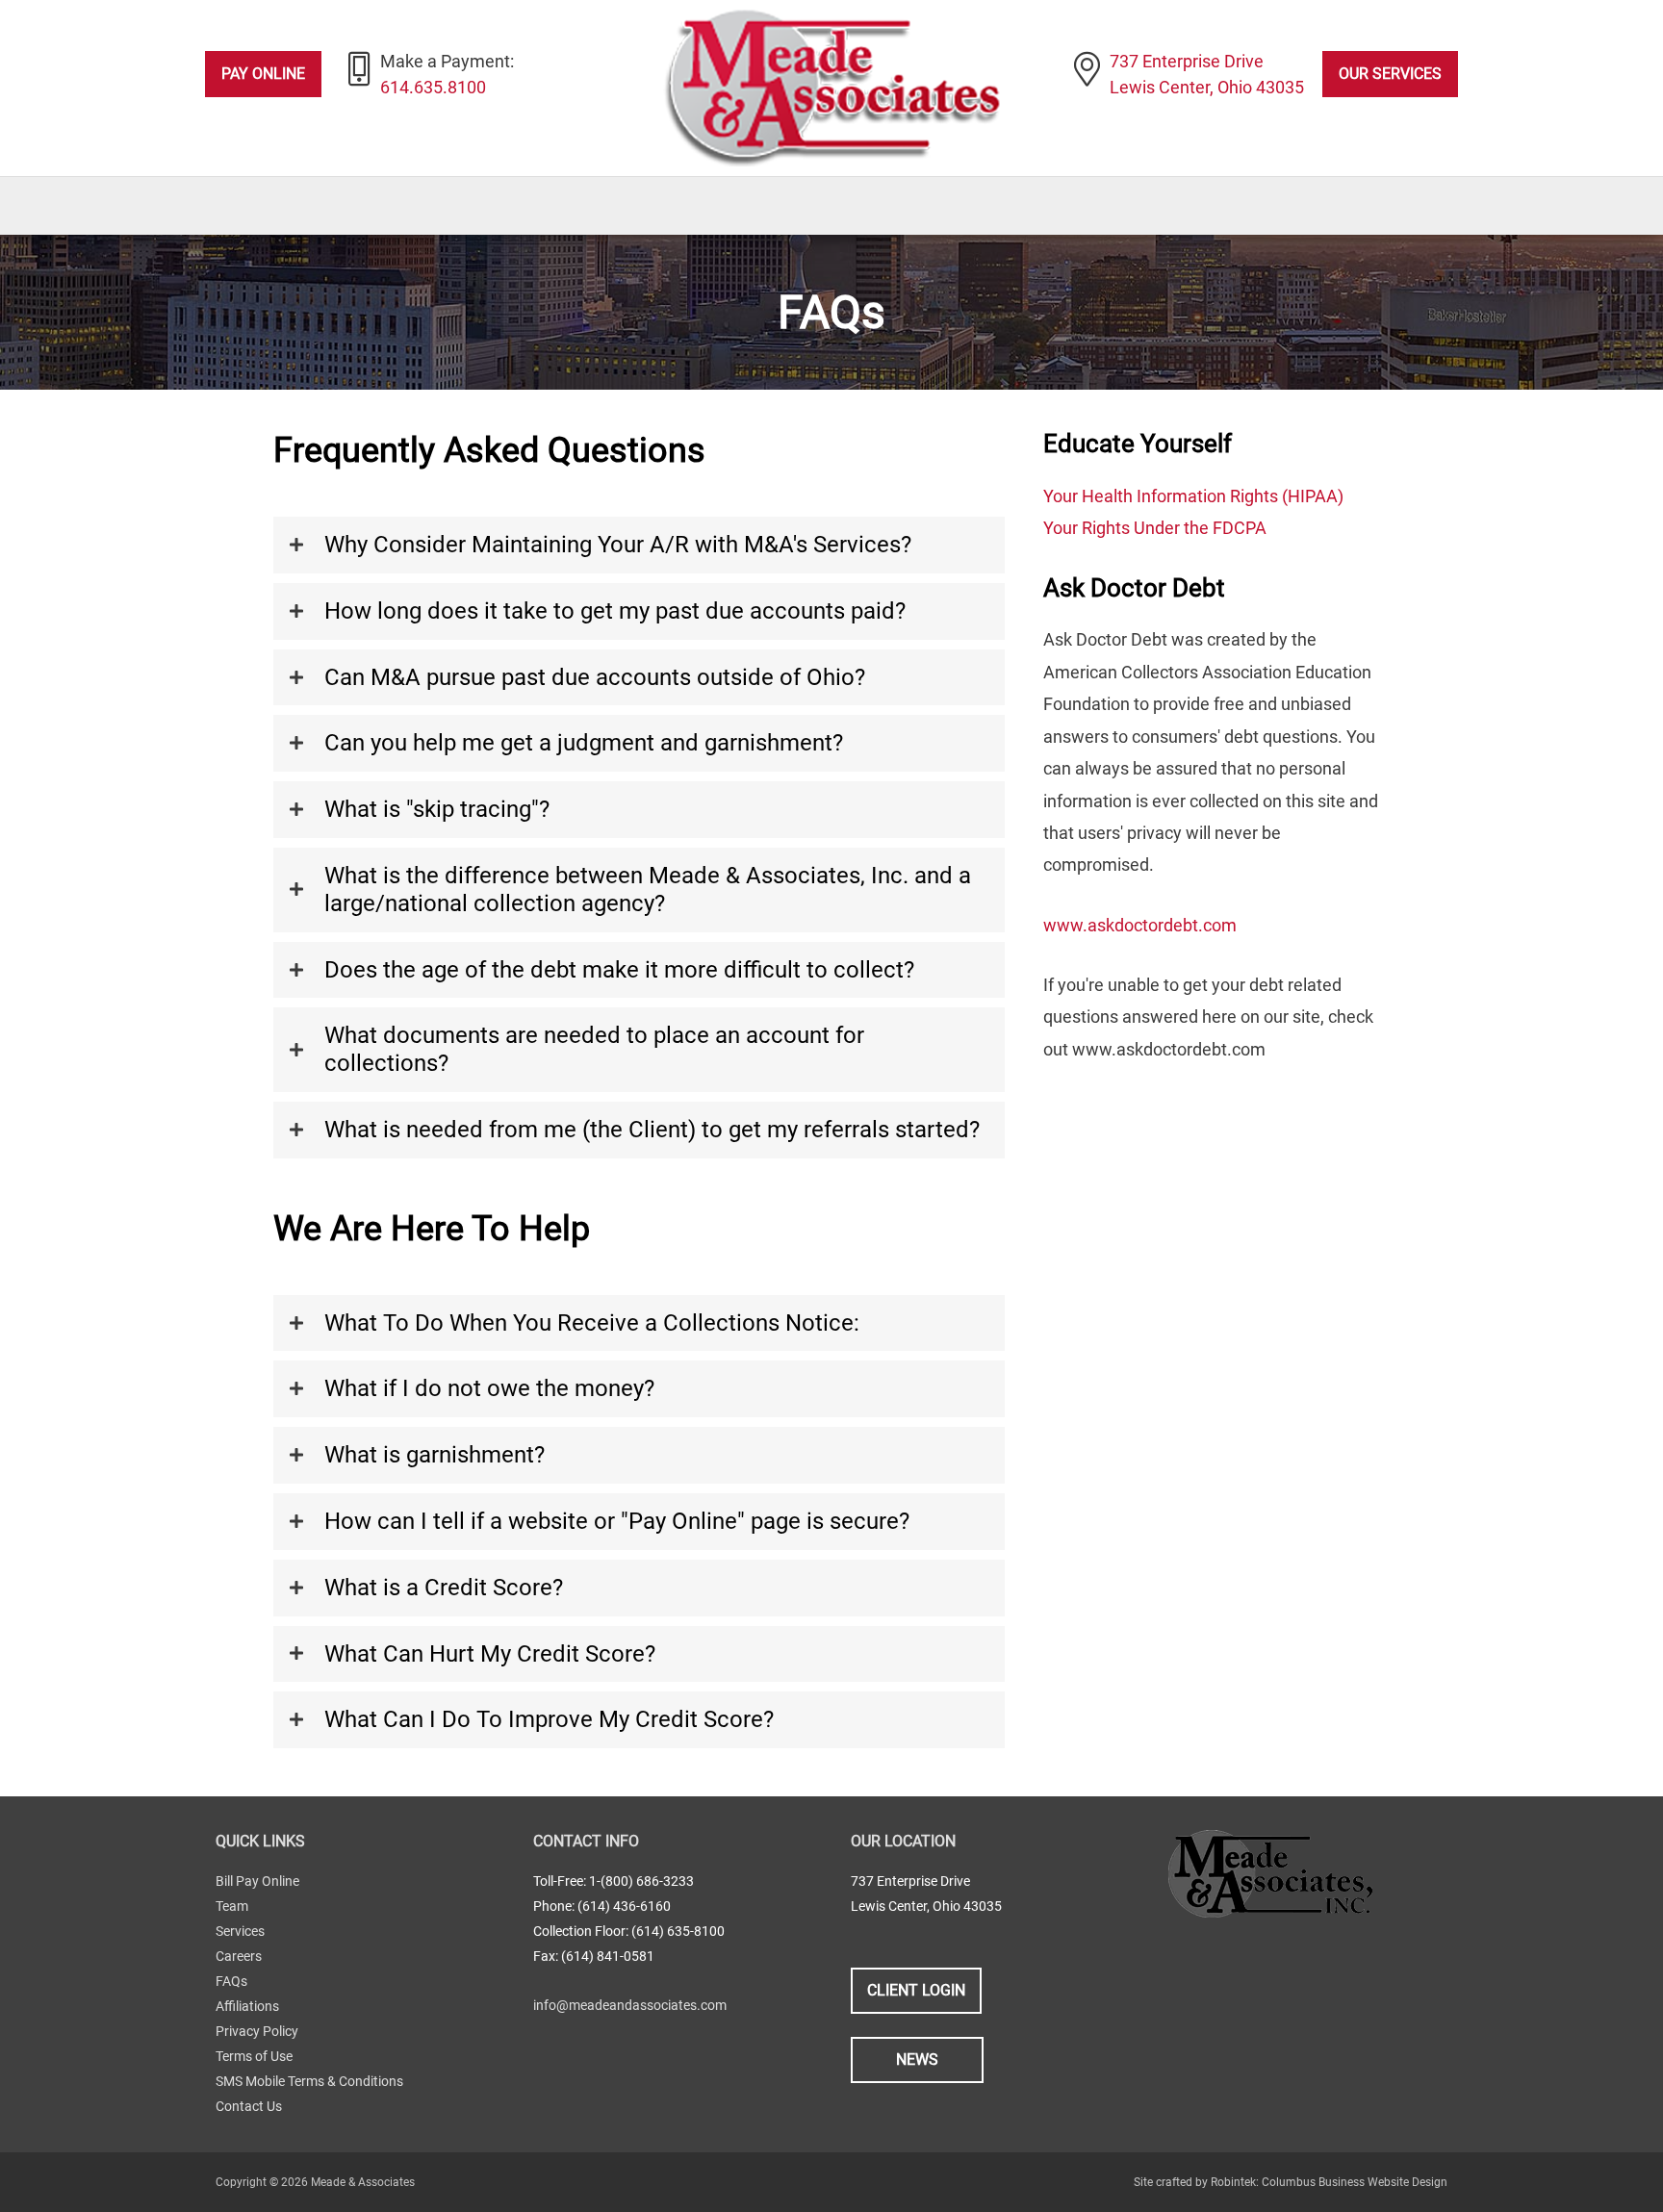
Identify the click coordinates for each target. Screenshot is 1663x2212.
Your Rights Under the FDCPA (1155, 528)
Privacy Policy (257, 2031)
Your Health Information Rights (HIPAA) (1193, 496)
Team (232, 1906)
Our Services (1390, 74)
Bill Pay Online (257, 1881)
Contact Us (249, 2106)
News (917, 2059)
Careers (239, 1956)
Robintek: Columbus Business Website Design (1329, 2182)
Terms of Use (254, 2056)
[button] (639, 545)
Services (240, 1931)
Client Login (916, 1990)
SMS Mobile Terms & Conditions (309, 2081)
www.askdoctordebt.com (1140, 925)
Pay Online (263, 74)
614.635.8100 (433, 87)
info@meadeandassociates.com (630, 2005)
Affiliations (247, 2006)
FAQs (231, 1981)
